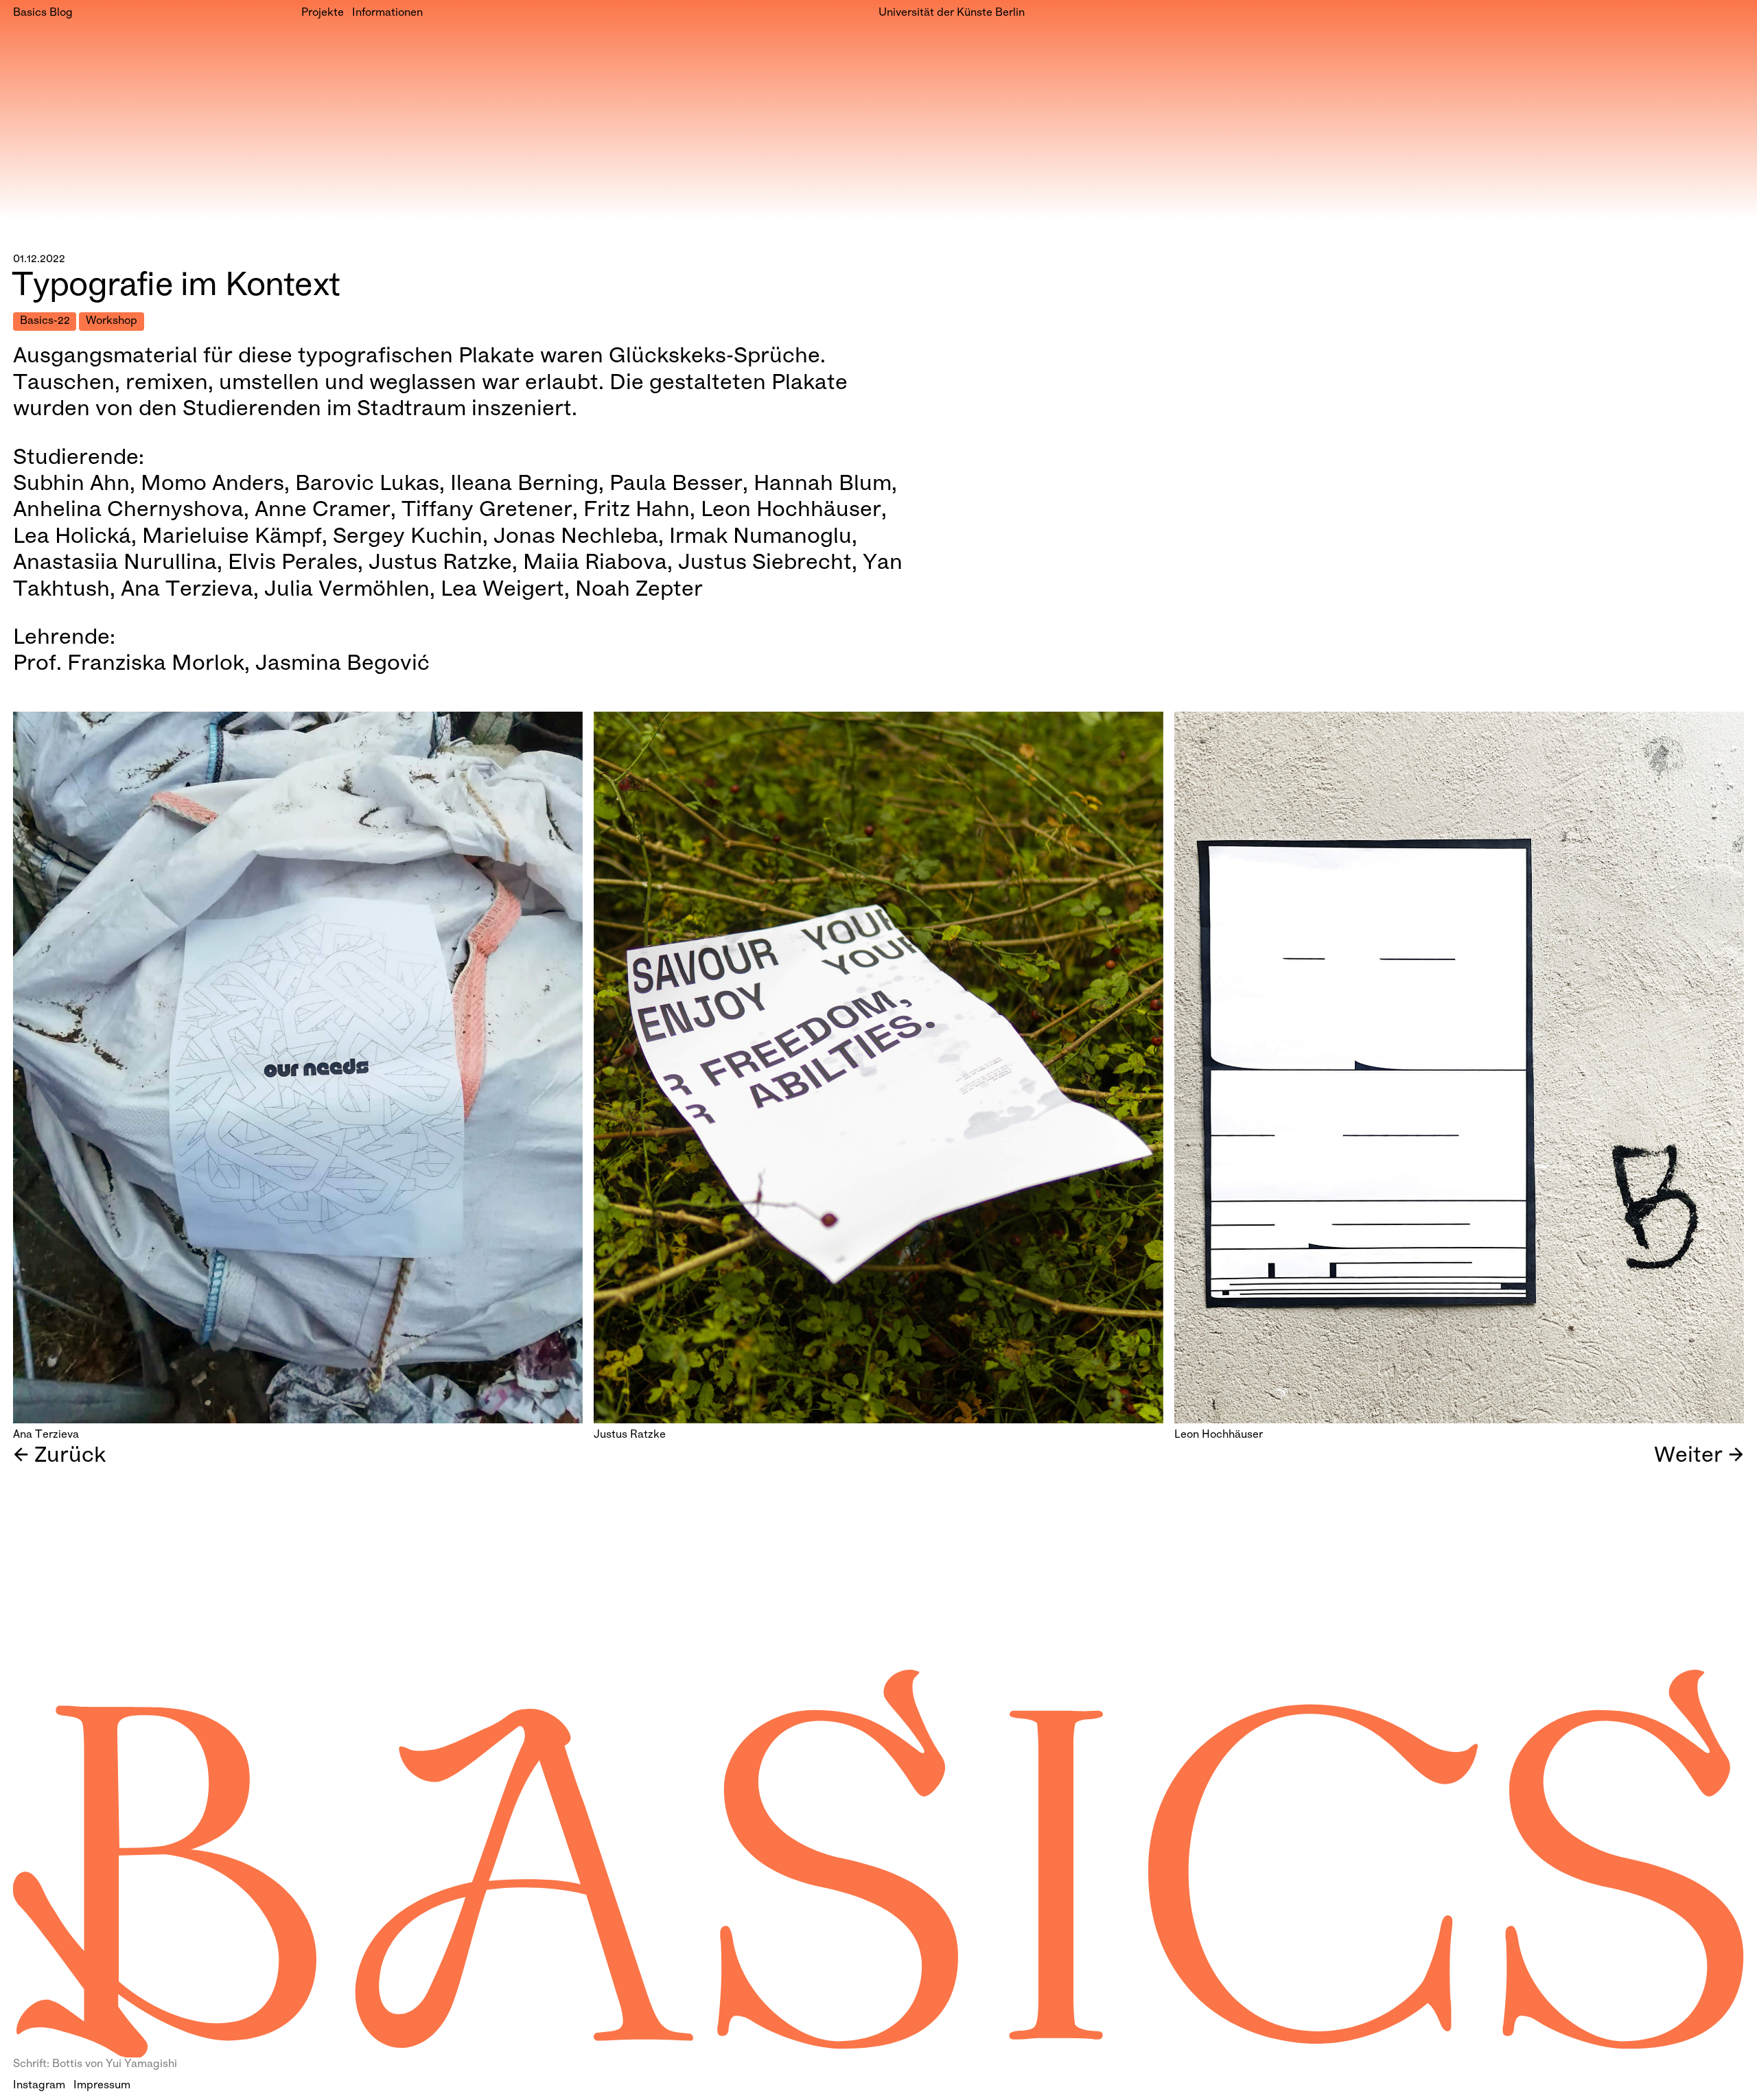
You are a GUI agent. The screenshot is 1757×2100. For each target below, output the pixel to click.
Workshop (112, 322)
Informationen (387, 13)
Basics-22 (45, 322)
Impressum (102, 2086)
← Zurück (59, 1457)
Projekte (323, 13)
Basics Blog (43, 13)
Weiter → (1699, 1457)
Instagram (39, 2086)
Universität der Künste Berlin (952, 13)
